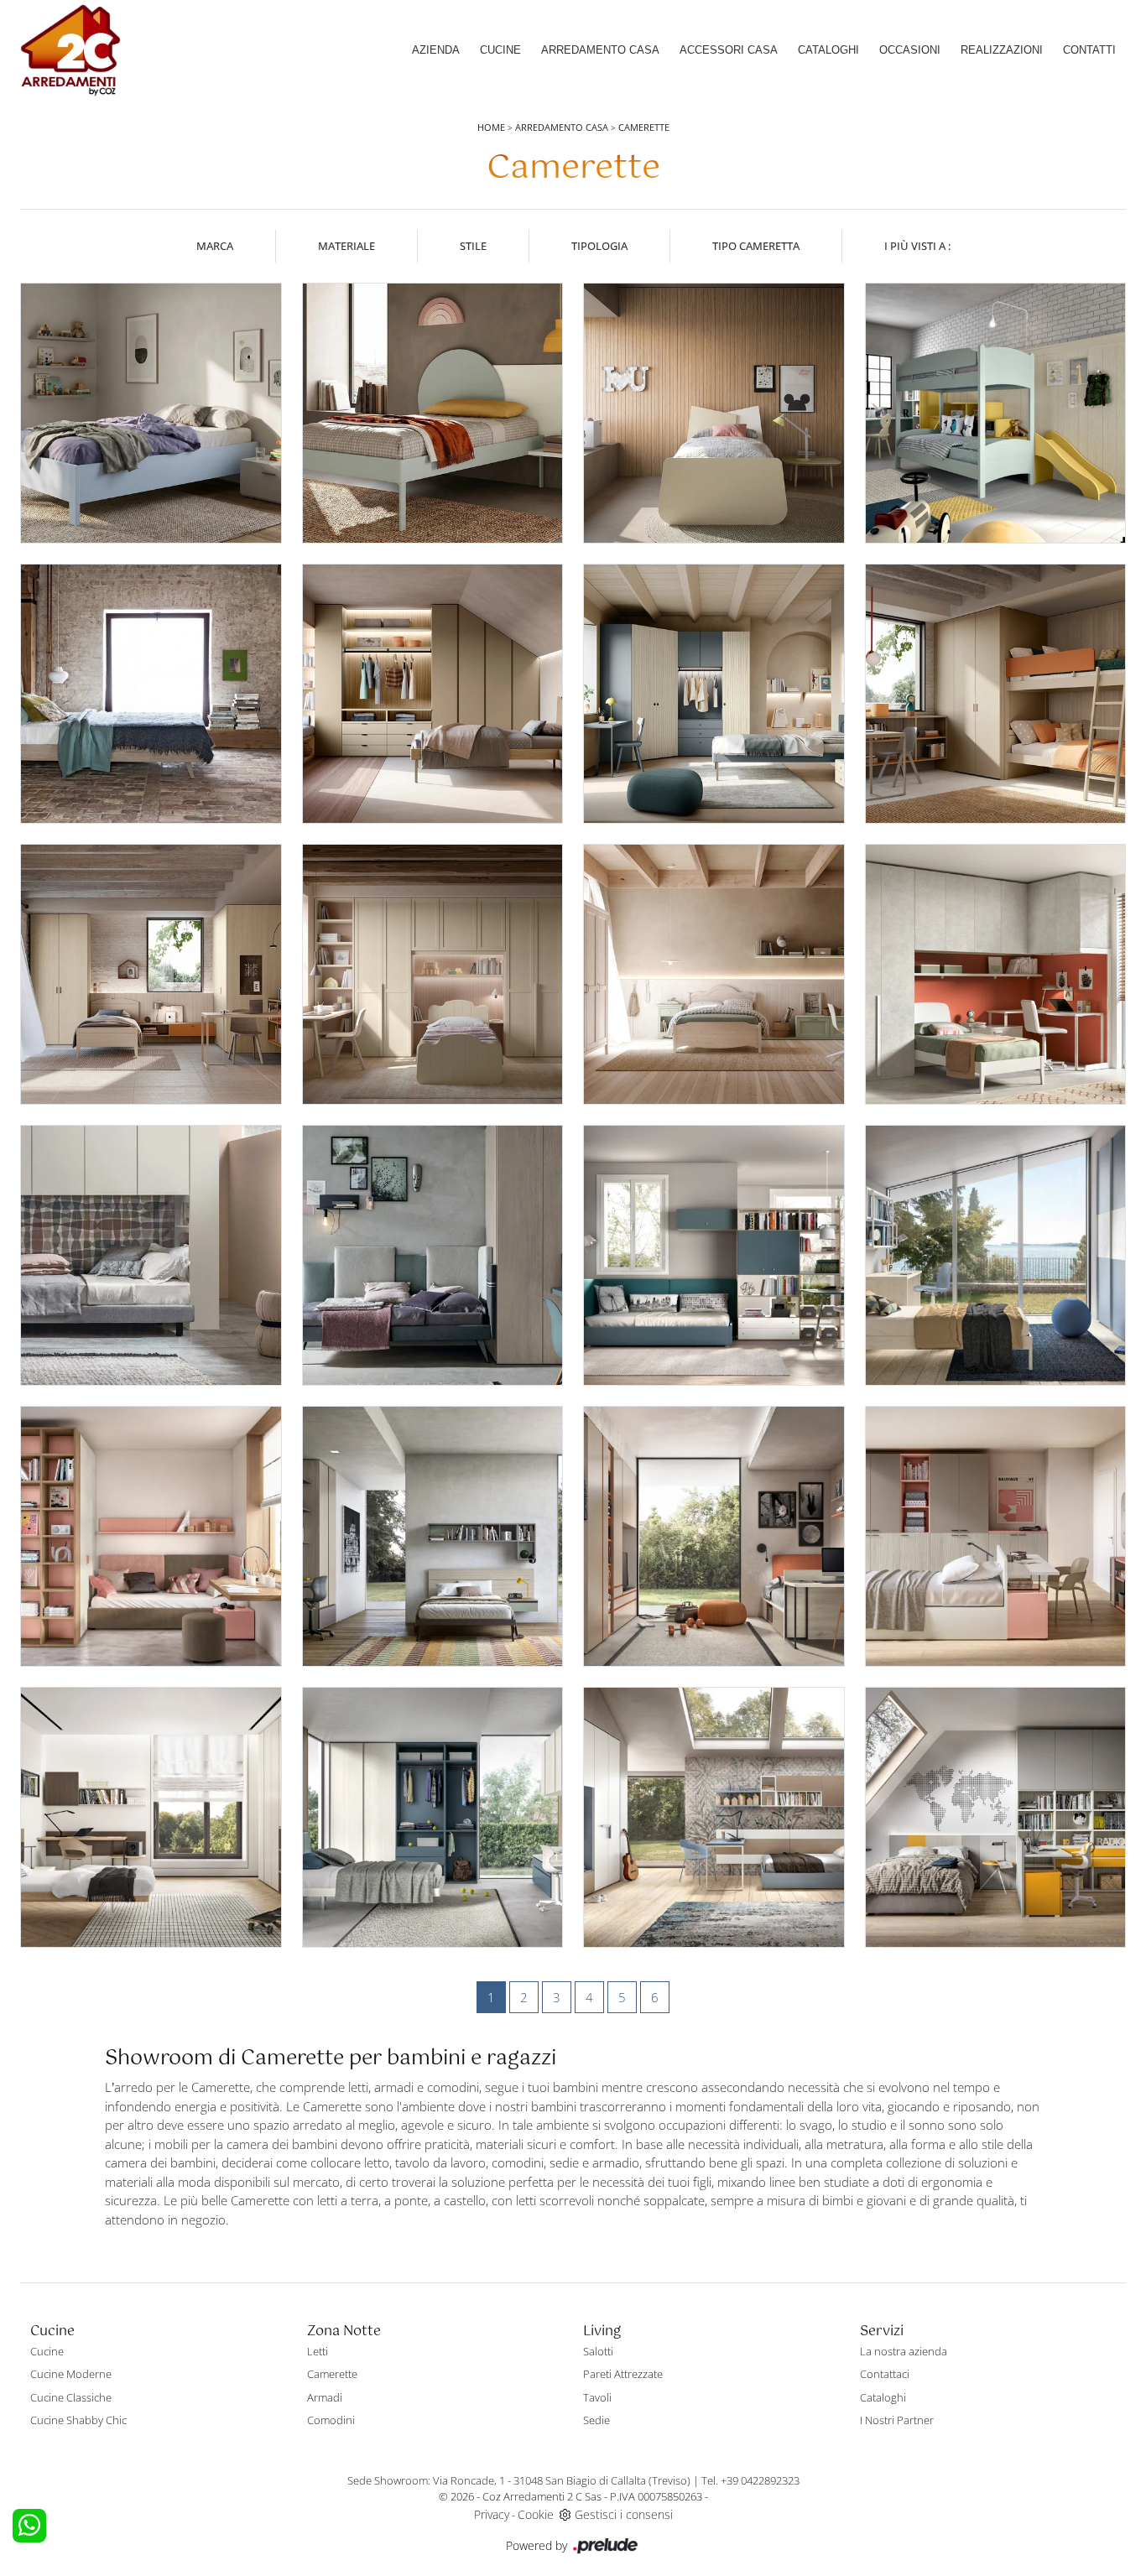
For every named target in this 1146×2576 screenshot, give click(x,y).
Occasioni (910, 50)
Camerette (644, 127)
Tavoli (597, 2397)
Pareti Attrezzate (623, 2374)
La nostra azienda (904, 2351)
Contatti (1089, 50)
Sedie (596, 2420)
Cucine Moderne (71, 2374)
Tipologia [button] (599, 246)
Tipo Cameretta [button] (756, 246)
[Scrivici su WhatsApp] (29, 2526)
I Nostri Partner (897, 2420)
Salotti (598, 2351)
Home (491, 127)
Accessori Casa (729, 50)
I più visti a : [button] (917, 246)
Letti (318, 2351)
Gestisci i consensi (624, 2514)
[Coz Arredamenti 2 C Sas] (70, 50)
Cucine (500, 50)
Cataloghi (828, 50)
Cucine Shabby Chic (78, 2420)
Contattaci (885, 2374)
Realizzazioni (1002, 50)
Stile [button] (473, 246)
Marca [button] (215, 246)
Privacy (492, 2514)
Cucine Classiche (71, 2397)
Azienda (436, 50)
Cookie (536, 2514)
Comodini (331, 2420)
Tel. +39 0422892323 (750, 2480)
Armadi (325, 2397)
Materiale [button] (346, 246)
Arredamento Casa (600, 50)
